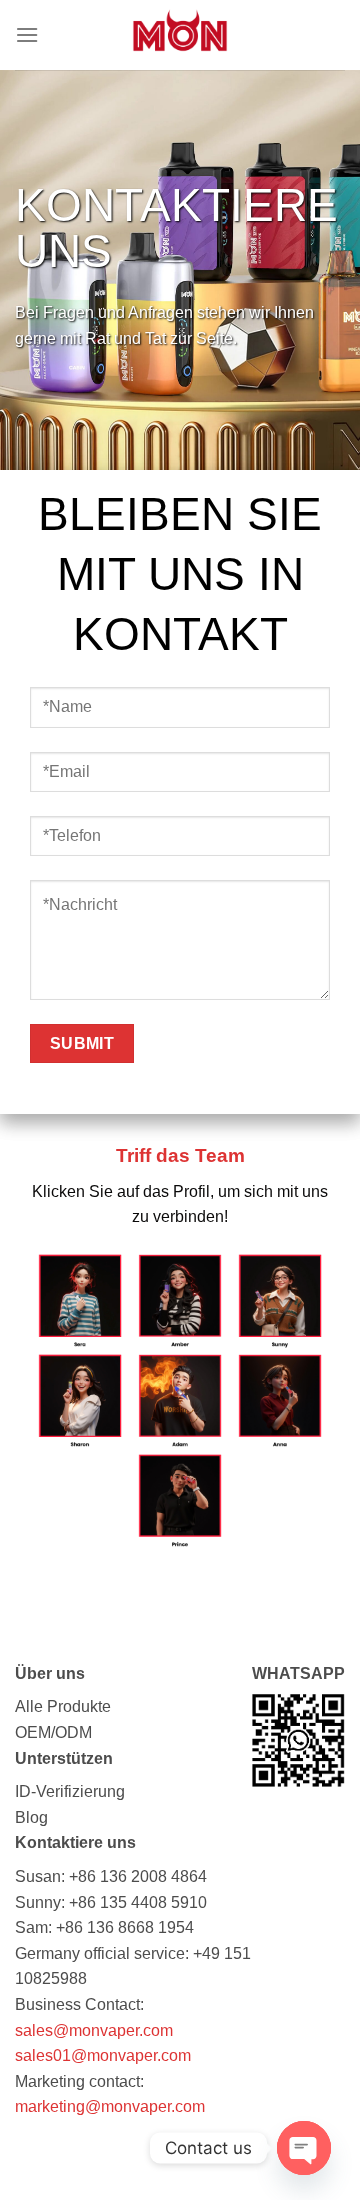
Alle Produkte (63, 1706)
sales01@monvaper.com (103, 2055)
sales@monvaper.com (94, 2030)
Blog (31, 1817)
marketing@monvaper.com (110, 2106)
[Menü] (27, 34)
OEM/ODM (53, 1732)
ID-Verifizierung (70, 1791)
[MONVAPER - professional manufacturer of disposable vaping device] (180, 35)
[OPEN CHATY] (304, 2148)
